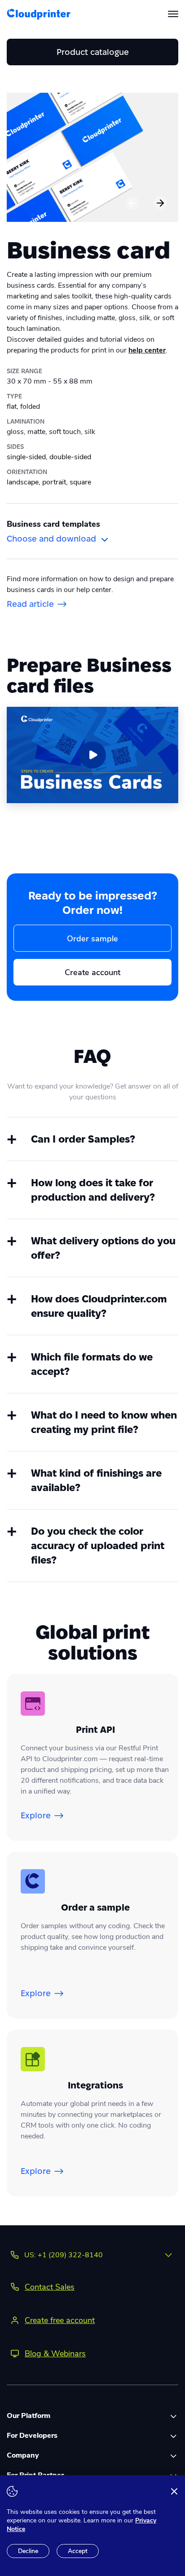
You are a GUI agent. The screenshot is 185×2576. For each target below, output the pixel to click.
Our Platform (29, 2416)
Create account (92, 972)
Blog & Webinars (55, 2354)
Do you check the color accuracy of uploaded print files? (105, 1546)
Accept (78, 2551)
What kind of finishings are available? (104, 1481)
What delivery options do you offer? (104, 1249)
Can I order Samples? (102, 1140)
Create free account (60, 2320)
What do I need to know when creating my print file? (105, 1423)
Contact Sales (50, 2287)
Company (23, 2455)
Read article (30, 604)
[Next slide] (160, 203)
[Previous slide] (132, 203)
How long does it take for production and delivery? (105, 1191)
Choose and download (51, 539)
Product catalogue (93, 52)
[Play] (92, 755)
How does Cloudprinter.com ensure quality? (103, 1307)
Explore (36, 1815)
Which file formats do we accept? (103, 1365)
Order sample (92, 939)
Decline (28, 2551)
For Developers (32, 2436)
